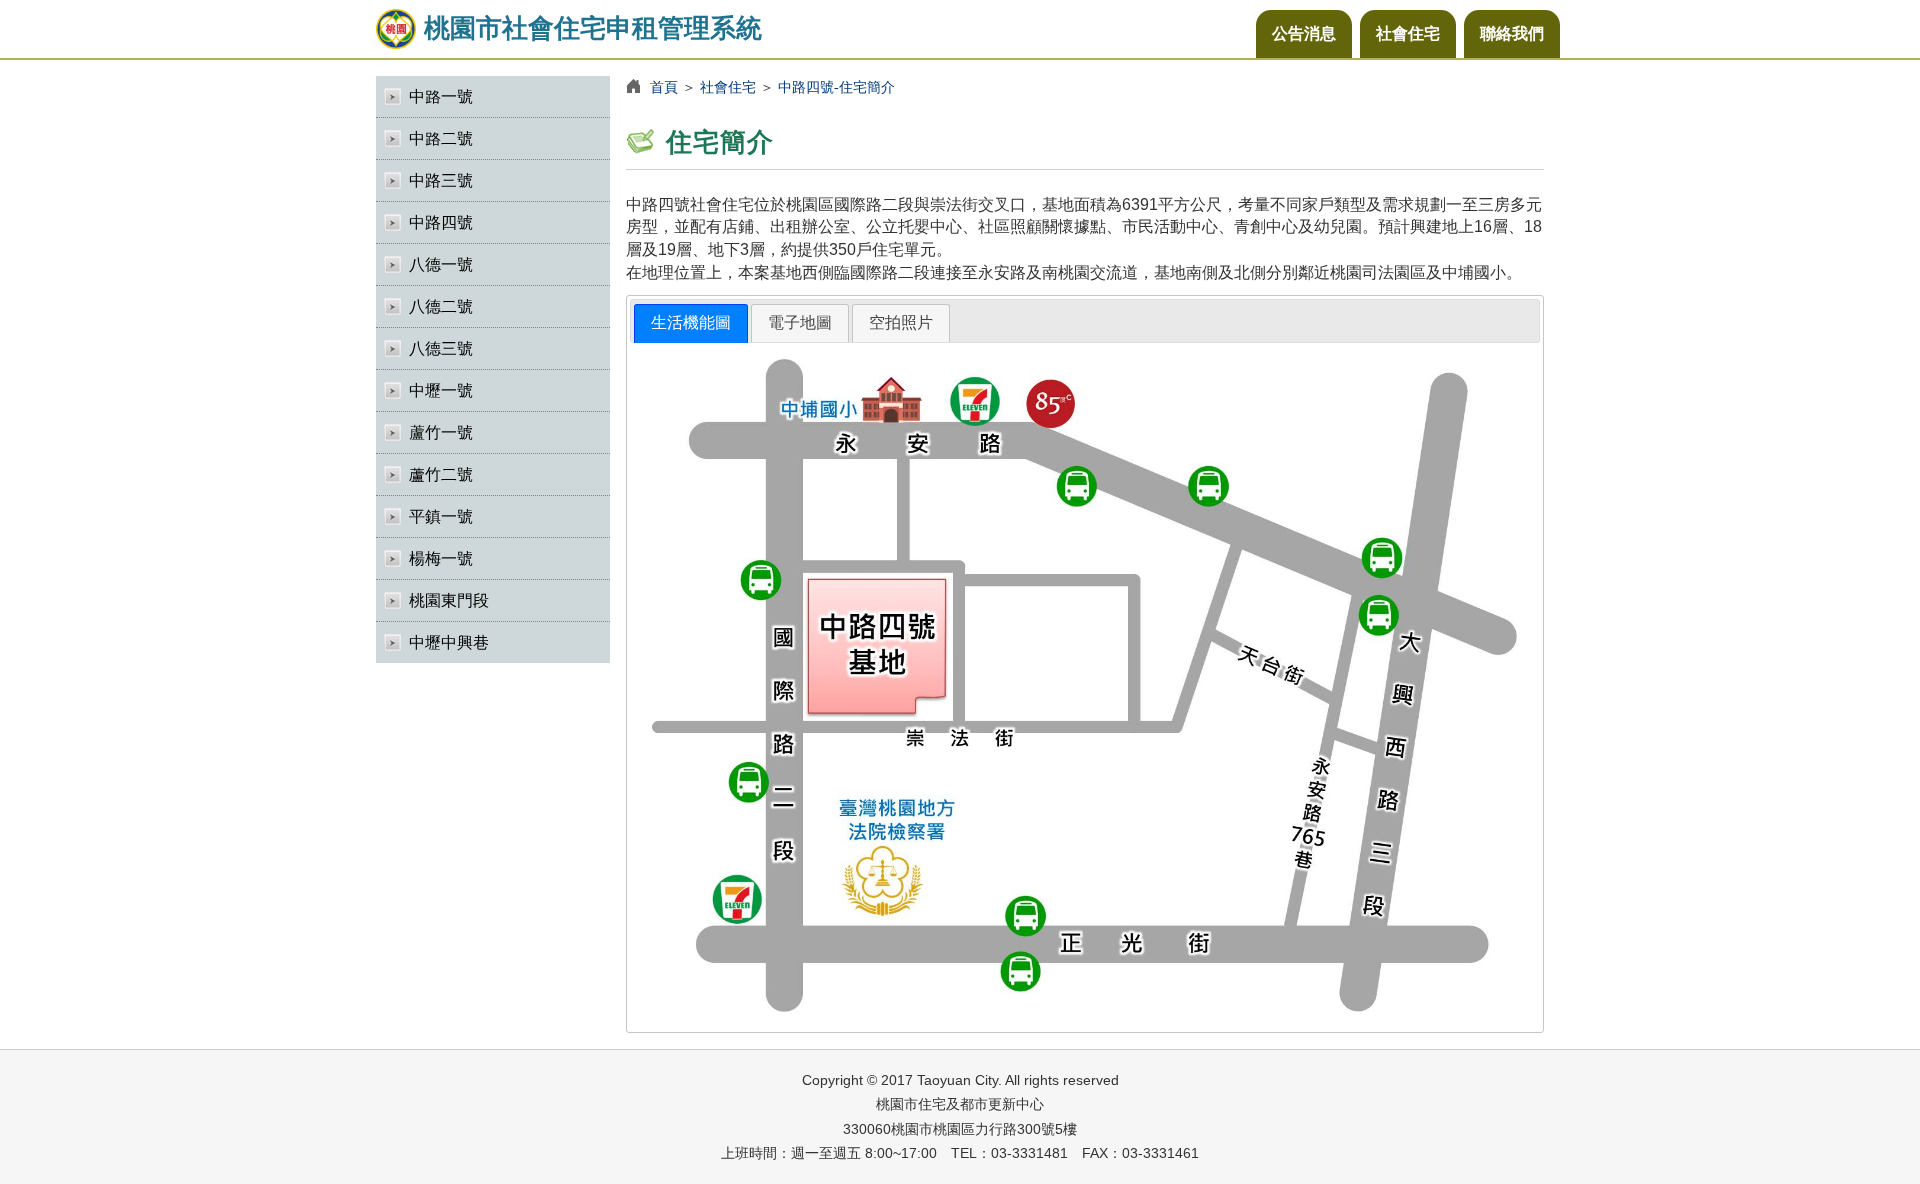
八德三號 (441, 348)
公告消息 (1304, 33)
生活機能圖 (691, 322)
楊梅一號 (441, 558)
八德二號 (441, 306)
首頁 (664, 87)
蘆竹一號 (441, 432)
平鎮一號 (441, 516)
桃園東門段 (449, 600)
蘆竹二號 (441, 474)
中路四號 (441, 222)
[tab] (691, 323)
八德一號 (441, 264)
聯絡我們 (1512, 33)
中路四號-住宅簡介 (836, 87)
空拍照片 (901, 322)
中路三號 (441, 180)
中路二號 (441, 138)
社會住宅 (1408, 33)
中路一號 (441, 96)
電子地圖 (800, 322)
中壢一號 (441, 390)
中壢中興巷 (449, 642)
